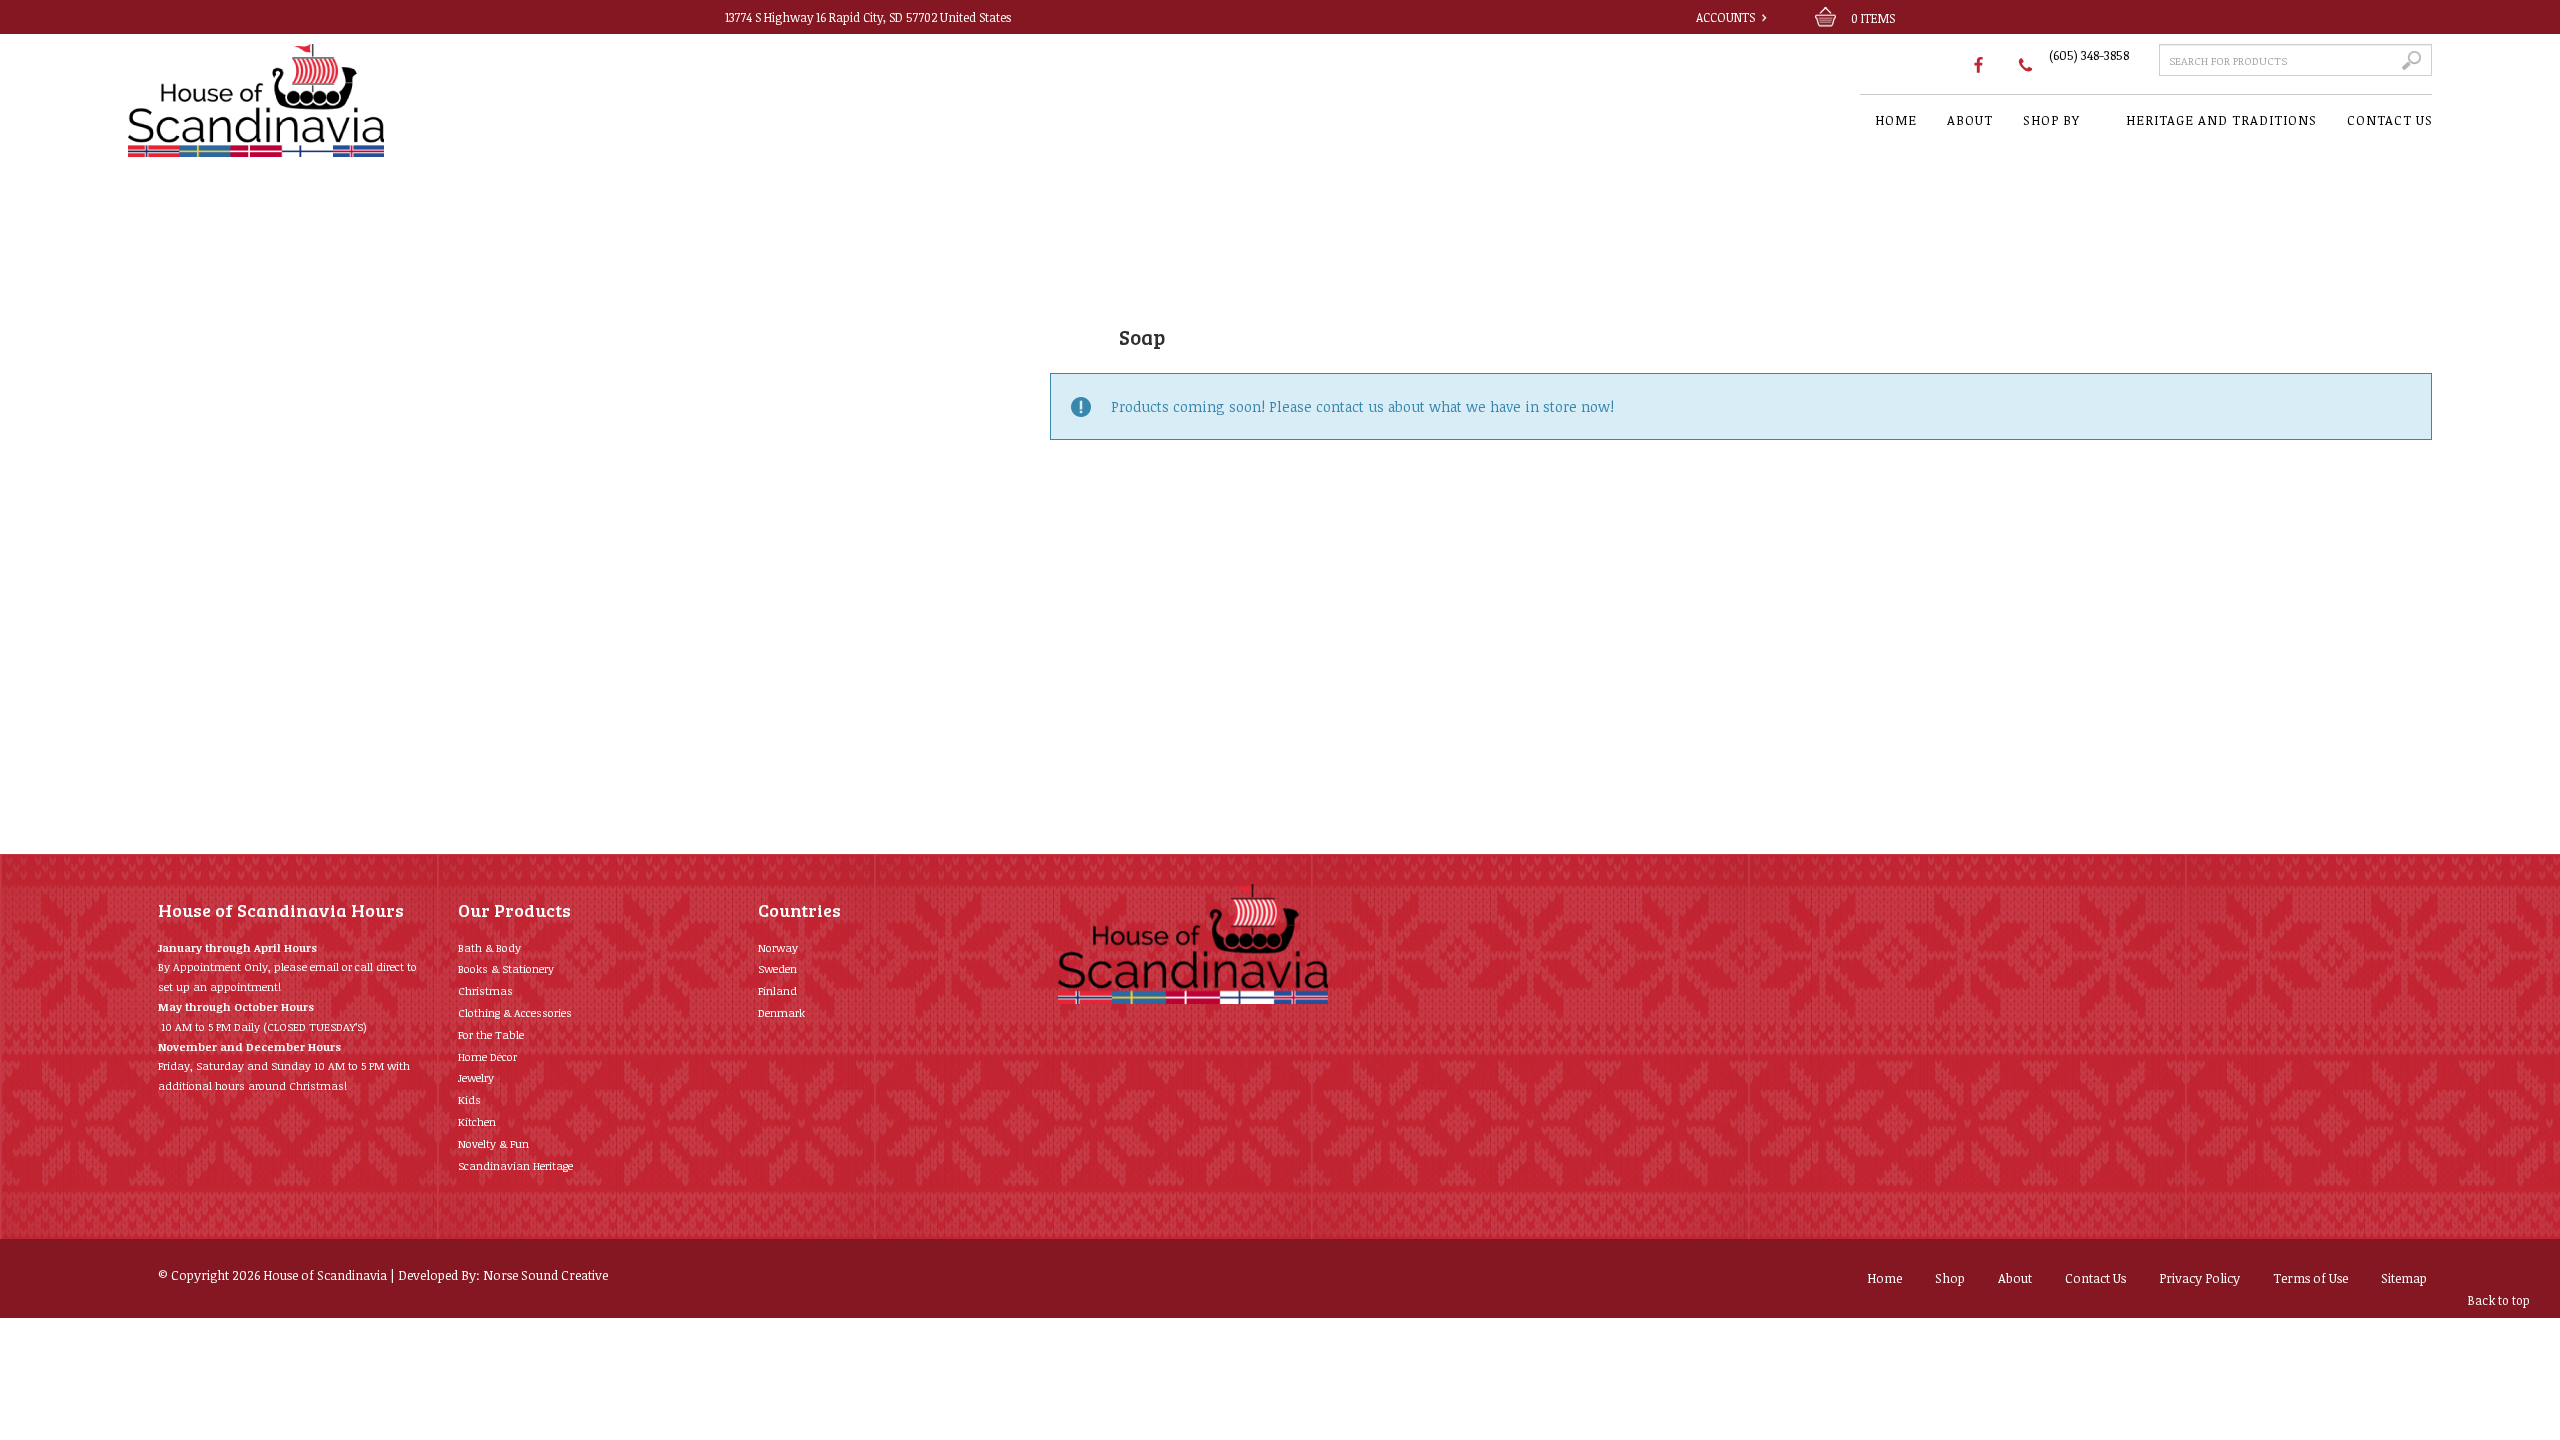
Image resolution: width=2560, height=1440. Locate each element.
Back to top (2499, 1300)
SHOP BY (2051, 120)
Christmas (485, 990)
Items (1873, 18)
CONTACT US (2390, 120)
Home (1884, 1278)
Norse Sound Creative (545, 1275)
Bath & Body (489, 947)
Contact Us (2095, 1278)
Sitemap (2404, 1278)
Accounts (1725, 17)
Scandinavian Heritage (515, 1165)
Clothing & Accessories (515, 1012)
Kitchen (477, 1121)
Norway (778, 947)
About (2015, 1278)
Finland (777, 990)
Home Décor (487, 1056)
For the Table (491, 1034)
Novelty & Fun (493, 1143)
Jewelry (476, 1077)
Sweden (777, 968)
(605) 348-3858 (2089, 55)
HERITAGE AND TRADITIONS (2221, 120)
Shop (1950, 1278)
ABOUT (1970, 120)
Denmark (781, 1012)
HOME (1896, 120)
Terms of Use (2310, 1278)
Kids (469, 1099)
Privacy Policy (2199, 1278)
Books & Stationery (506, 968)
